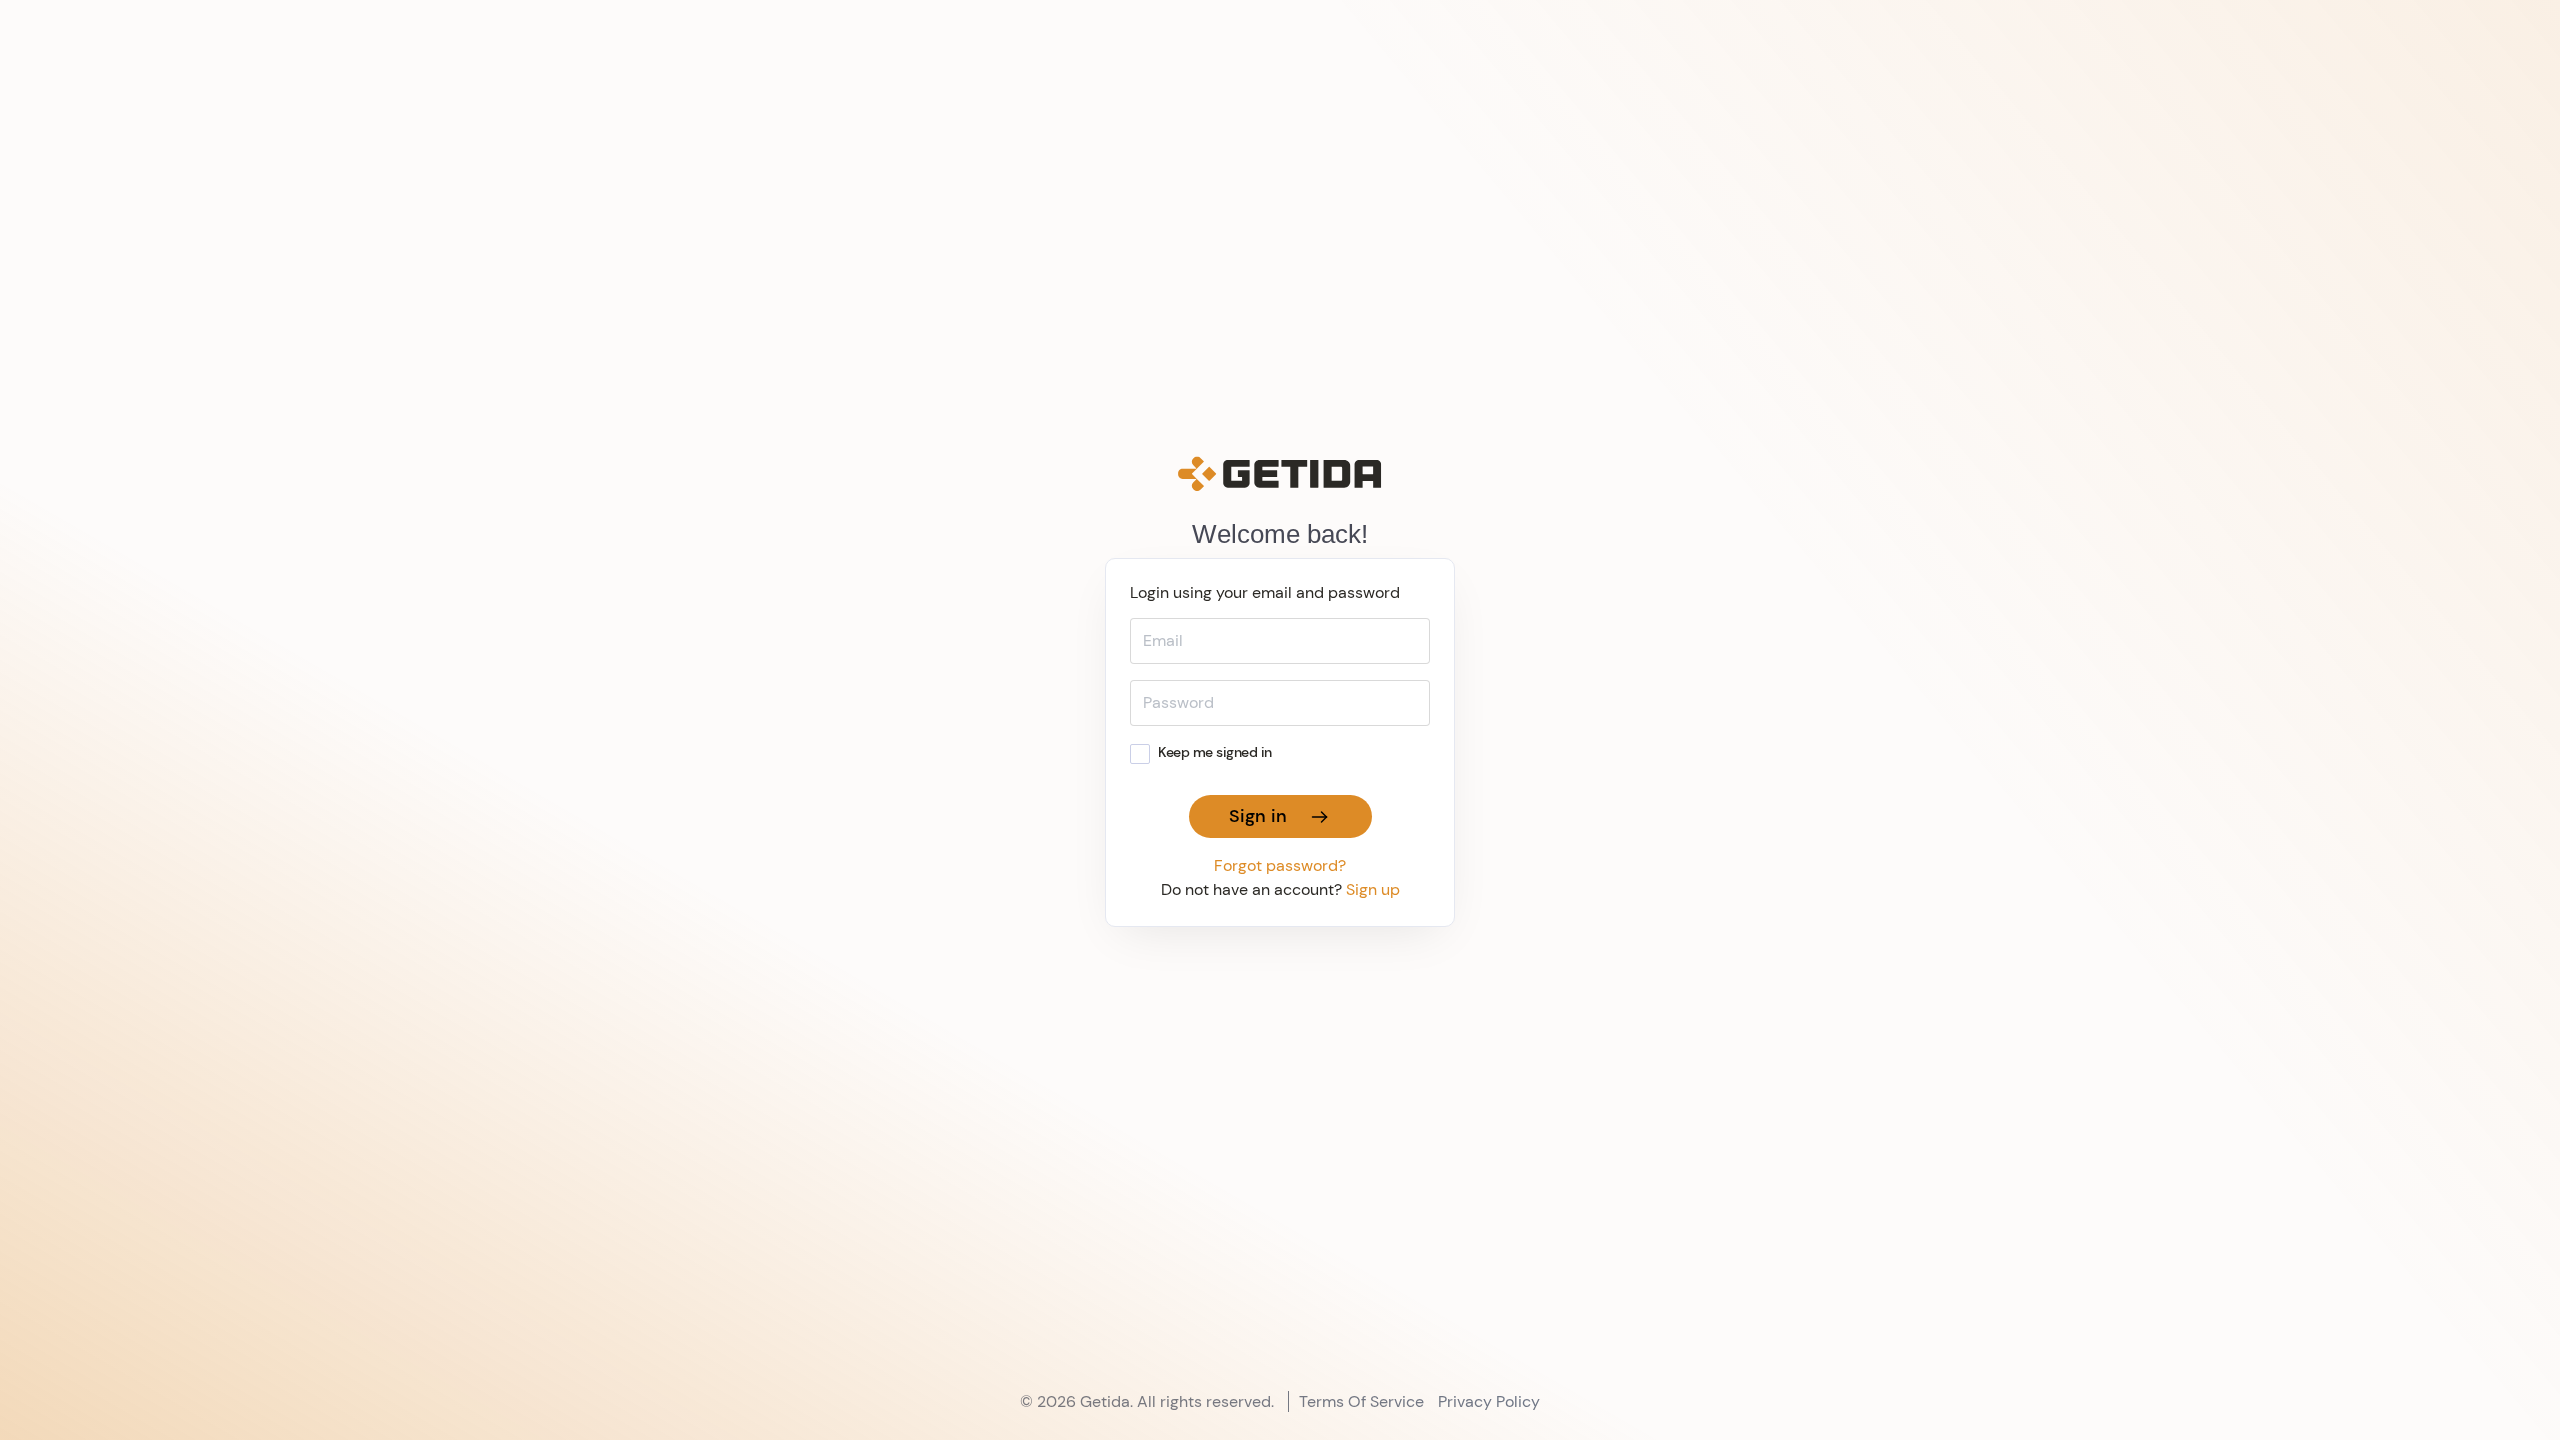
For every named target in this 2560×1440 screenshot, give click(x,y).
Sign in (1263, 816)
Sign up (1373, 889)
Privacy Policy (1489, 1401)
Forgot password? (1280, 865)
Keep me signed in (1215, 752)
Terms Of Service (1361, 1401)
